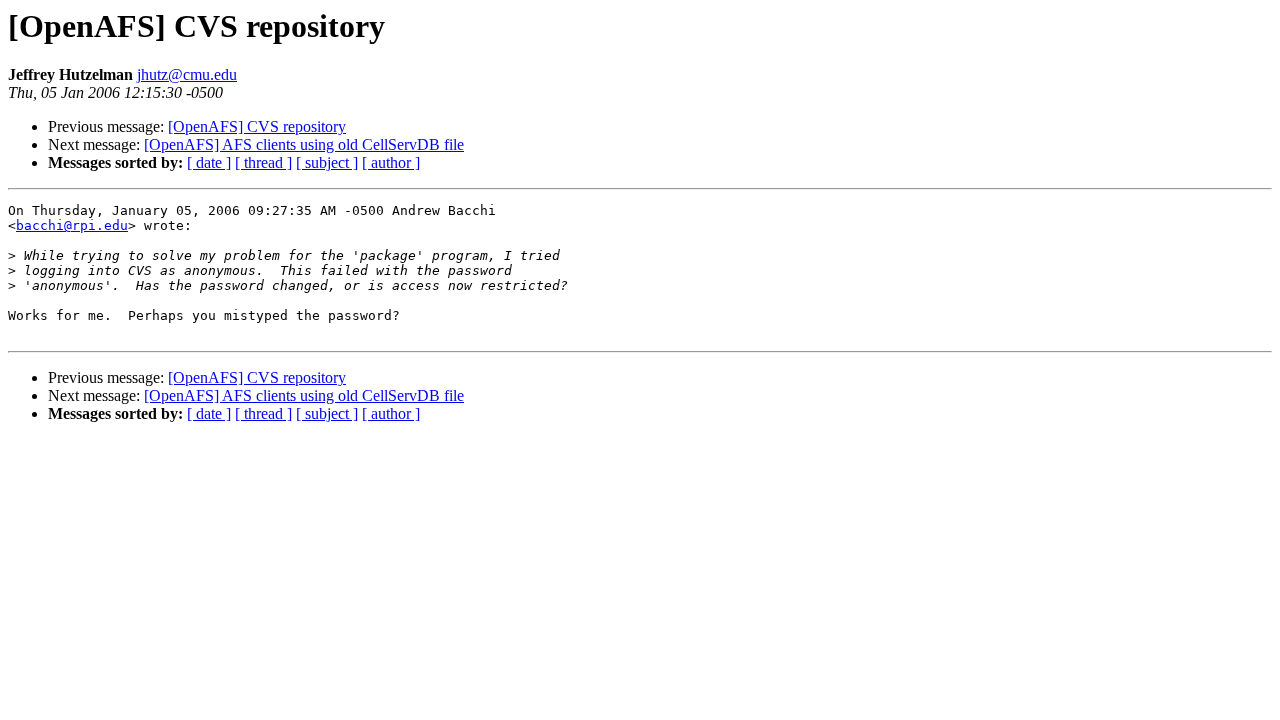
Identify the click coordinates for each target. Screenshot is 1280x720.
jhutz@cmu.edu (187, 74)
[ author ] (391, 162)
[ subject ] (327, 162)
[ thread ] (263, 162)
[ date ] (209, 162)
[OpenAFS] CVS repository (257, 126)
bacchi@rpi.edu (72, 225)
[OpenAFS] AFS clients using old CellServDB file (304, 144)
